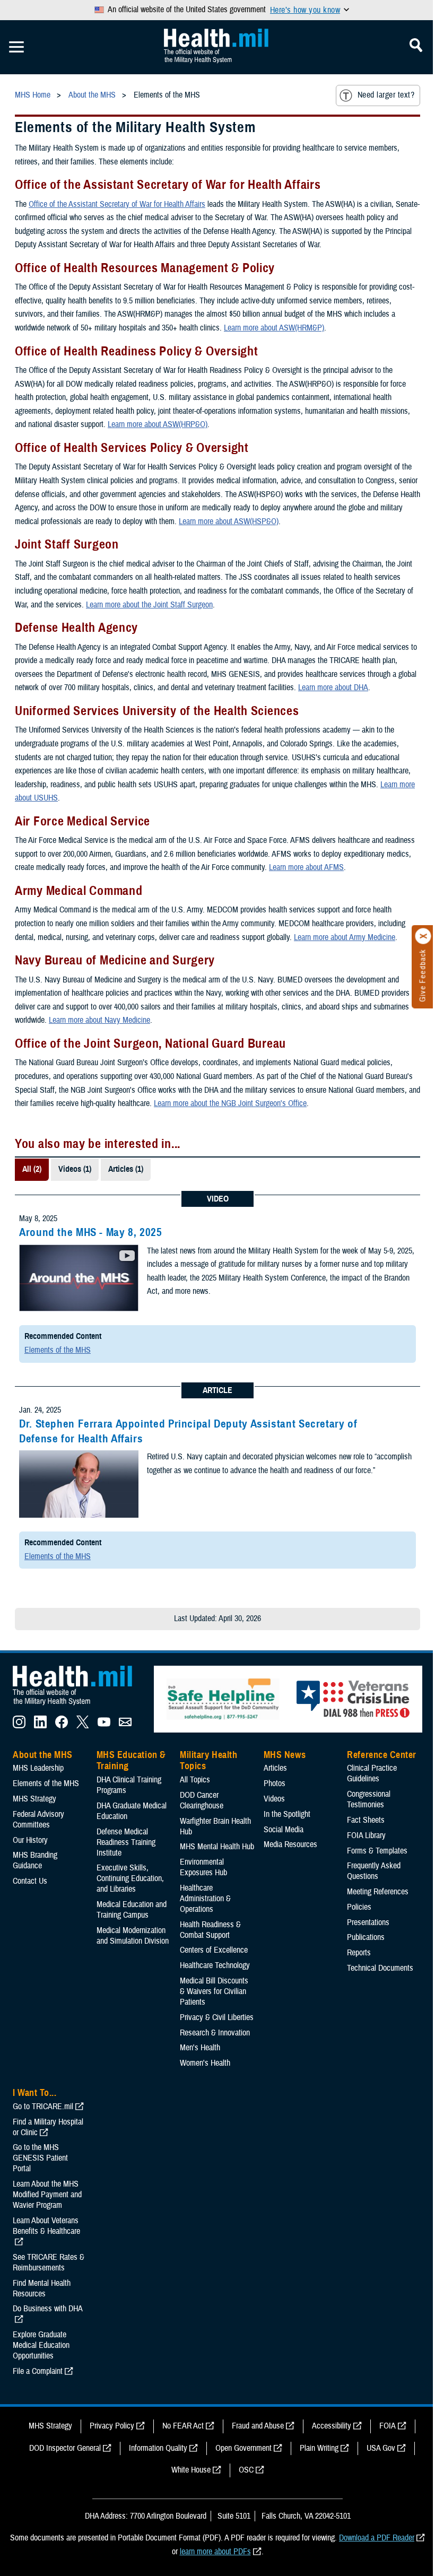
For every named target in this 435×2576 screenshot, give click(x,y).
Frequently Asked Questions (374, 1871)
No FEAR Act (183, 2426)
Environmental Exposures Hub (203, 1867)
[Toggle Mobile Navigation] (16, 47)
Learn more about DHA (333, 687)
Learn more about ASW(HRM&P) (274, 328)
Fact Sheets (366, 1820)
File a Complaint (38, 2371)
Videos (274, 1799)
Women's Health (205, 2063)
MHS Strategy (34, 1799)
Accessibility (332, 2426)
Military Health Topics (208, 1761)
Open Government (243, 2448)
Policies (359, 1907)
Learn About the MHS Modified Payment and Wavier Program (47, 2195)
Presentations (368, 1922)
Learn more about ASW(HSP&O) (229, 521)
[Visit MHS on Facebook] (62, 1726)
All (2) (32, 1169)
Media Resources (290, 1844)
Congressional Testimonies (369, 1799)
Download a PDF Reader (377, 2538)
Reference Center (382, 1755)
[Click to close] (423, 936)
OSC (246, 2470)
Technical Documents (380, 1968)
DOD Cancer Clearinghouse (202, 1800)
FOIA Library (366, 1835)
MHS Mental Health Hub (217, 1847)
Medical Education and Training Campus (132, 1910)
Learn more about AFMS (306, 867)
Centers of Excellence (214, 1950)
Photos (275, 1783)
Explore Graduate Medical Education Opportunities (41, 2345)
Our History (30, 1840)
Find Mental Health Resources (42, 2288)
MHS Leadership (38, 1768)
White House (191, 2470)
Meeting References (378, 1892)
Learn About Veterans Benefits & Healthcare (46, 2226)
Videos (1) (75, 1169)
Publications (366, 1937)
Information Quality (158, 2448)
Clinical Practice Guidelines (372, 1773)
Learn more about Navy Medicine (99, 1020)
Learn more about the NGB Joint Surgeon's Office (230, 1103)
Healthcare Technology (215, 1965)
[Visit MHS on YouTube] (104, 1726)
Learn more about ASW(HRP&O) (158, 424)
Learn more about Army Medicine (345, 937)
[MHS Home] (79, 1705)
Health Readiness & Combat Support (210, 1930)
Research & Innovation (215, 2033)
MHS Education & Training (131, 1761)
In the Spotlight (287, 1814)
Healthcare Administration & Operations (205, 1899)
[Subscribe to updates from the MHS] (125, 1726)
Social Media (284, 1830)
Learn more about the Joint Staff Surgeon (149, 605)
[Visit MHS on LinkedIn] (40, 1726)
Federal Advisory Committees (38, 1820)
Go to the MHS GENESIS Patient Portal (40, 2158)
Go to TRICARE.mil (43, 2107)
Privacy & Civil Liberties (217, 2017)
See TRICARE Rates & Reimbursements (49, 2262)
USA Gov (381, 2448)
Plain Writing (319, 2448)
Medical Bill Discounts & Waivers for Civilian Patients (214, 1991)
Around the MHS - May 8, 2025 (91, 1232)
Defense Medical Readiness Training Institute (126, 1842)
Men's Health (200, 2048)
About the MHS (43, 1755)
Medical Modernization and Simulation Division (133, 1936)
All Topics (195, 1780)
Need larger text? (386, 95)
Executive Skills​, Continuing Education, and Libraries (130, 1878)
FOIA (388, 2426)
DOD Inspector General (65, 2448)
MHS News (285, 1755)
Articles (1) (126, 1169)
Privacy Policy (112, 2426)
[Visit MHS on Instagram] (19, 1726)
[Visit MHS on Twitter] (83, 1726)
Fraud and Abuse (258, 2426)
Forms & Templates (377, 1851)
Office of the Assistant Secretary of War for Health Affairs (117, 204)
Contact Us (30, 1881)
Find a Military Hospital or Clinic (48, 2127)
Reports (359, 1953)
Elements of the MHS (58, 1350)
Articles (275, 1768)
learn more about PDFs (215, 2552)
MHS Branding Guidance (35, 1860)
